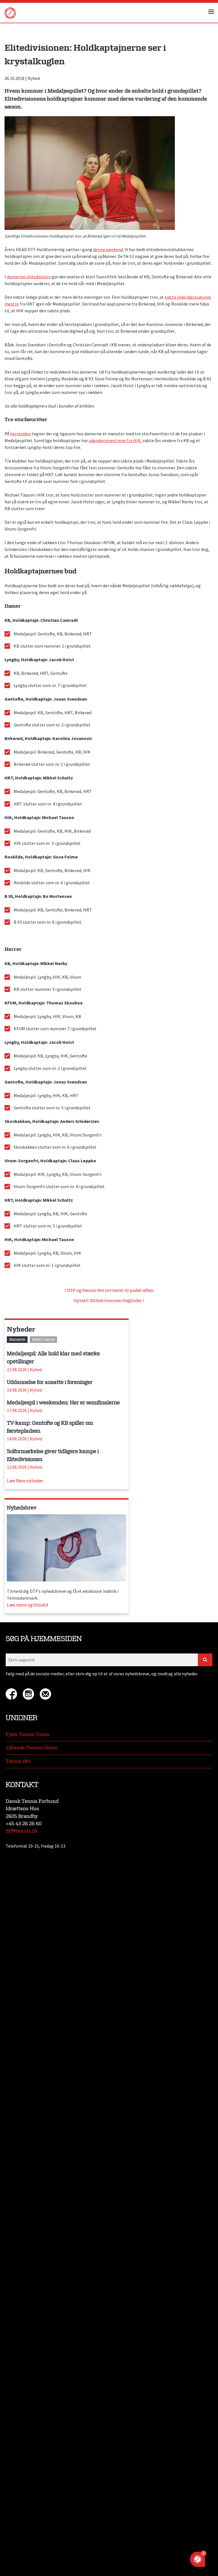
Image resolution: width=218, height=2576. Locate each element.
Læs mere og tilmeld (27, 1605)
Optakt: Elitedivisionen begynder (108, 1301)
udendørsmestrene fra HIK (115, 440)
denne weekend (108, 249)
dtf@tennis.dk (22, 1831)
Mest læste (43, 1340)
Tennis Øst (18, 1761)
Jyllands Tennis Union (32, 1748)
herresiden (21, 434)
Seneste (17, 1340)
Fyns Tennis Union (28, 1734)
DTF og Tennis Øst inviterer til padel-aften (110, 1291)
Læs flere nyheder (25, 1481)
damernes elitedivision (29, 277)
